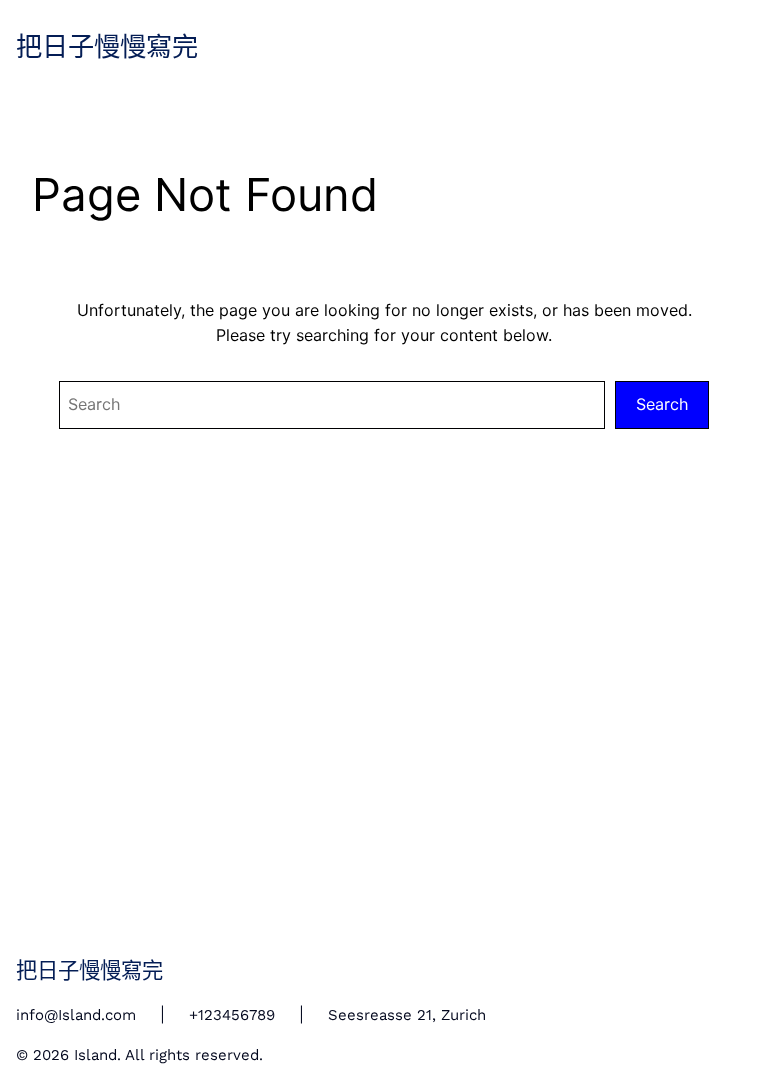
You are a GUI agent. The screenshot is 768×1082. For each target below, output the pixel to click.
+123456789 (232, 1015)
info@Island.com (76, 1015)
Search (662, 404)
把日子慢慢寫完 (107, 47)
